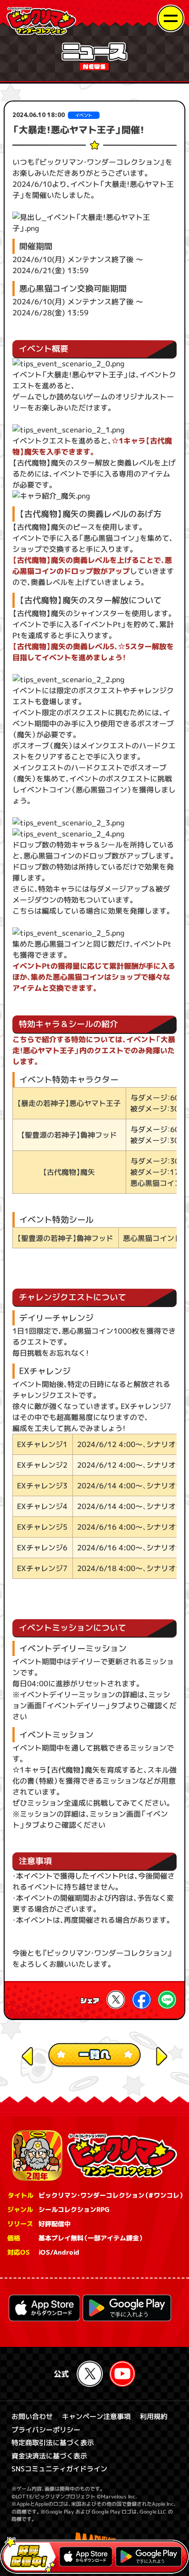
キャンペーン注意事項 (96, 2416)
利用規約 (154, 2416)
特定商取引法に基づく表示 (53, 2443)
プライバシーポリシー (46, 2430)
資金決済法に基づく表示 (49, 2456)
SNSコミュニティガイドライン (59, 2469)
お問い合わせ (32, 2416)
